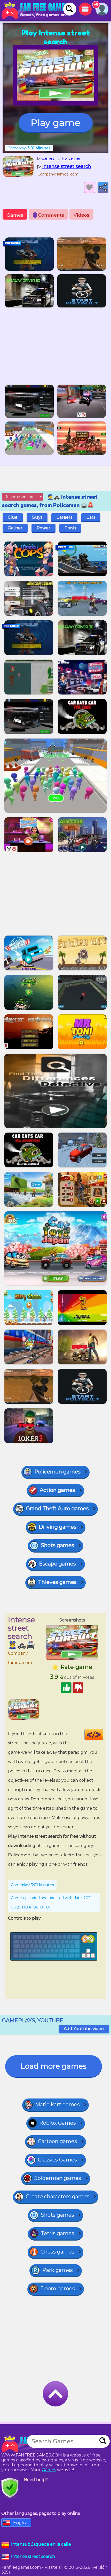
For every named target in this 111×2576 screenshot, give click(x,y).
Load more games (54, 2066)
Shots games (57, 1545)
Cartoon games (57, 2141)
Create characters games (58, 2196)
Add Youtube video (84, 2029)
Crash (70, 528)
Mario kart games (57, 2104)
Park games (58, 2270)
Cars (91, 517)
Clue (13, 517)
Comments (49, 215)
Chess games (57, 2252)
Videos (81, 215)
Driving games (58, 1527)
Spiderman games (58, 2178)
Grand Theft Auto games (57, 1508)
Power (43, 528)
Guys (37, 517)
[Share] (103, 187)
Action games (57, 1490)
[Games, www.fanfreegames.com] (36, 10)
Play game (55, 123)
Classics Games (57, 2160)
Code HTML (103, 1735)
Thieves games (57, 1582)
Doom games (58, 2289)
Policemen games (57, 1472)
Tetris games (57, 2233)
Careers (64, 517)
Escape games (57, 1564)
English (21, 2523)
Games (15, 215)
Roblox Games (58, 2123)
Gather (15, 528)
